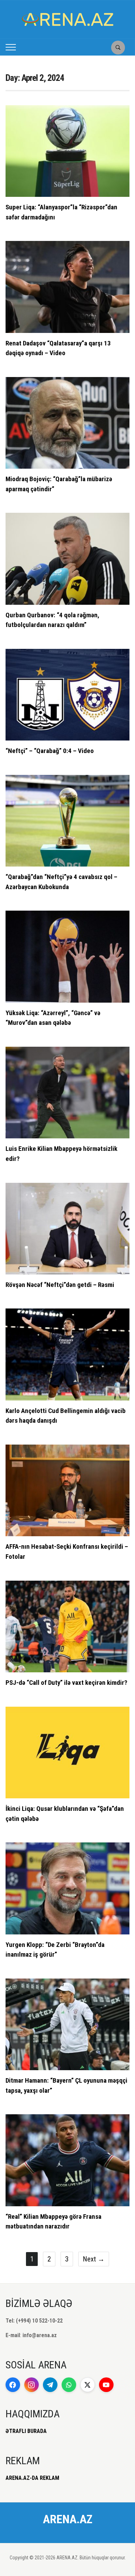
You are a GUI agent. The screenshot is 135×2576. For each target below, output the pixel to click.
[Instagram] (31, 2385)
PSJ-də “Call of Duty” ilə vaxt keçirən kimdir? (66, 1683)
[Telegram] (50, 2385)
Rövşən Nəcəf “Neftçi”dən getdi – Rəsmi (60, 1285)
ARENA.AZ (68, 2519)
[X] (88, 2385)
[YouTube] (106, 2385)
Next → (94, 2259)
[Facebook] (13, 2385)
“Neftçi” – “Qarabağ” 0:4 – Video (50, 751)
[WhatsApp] (69, 2385)
